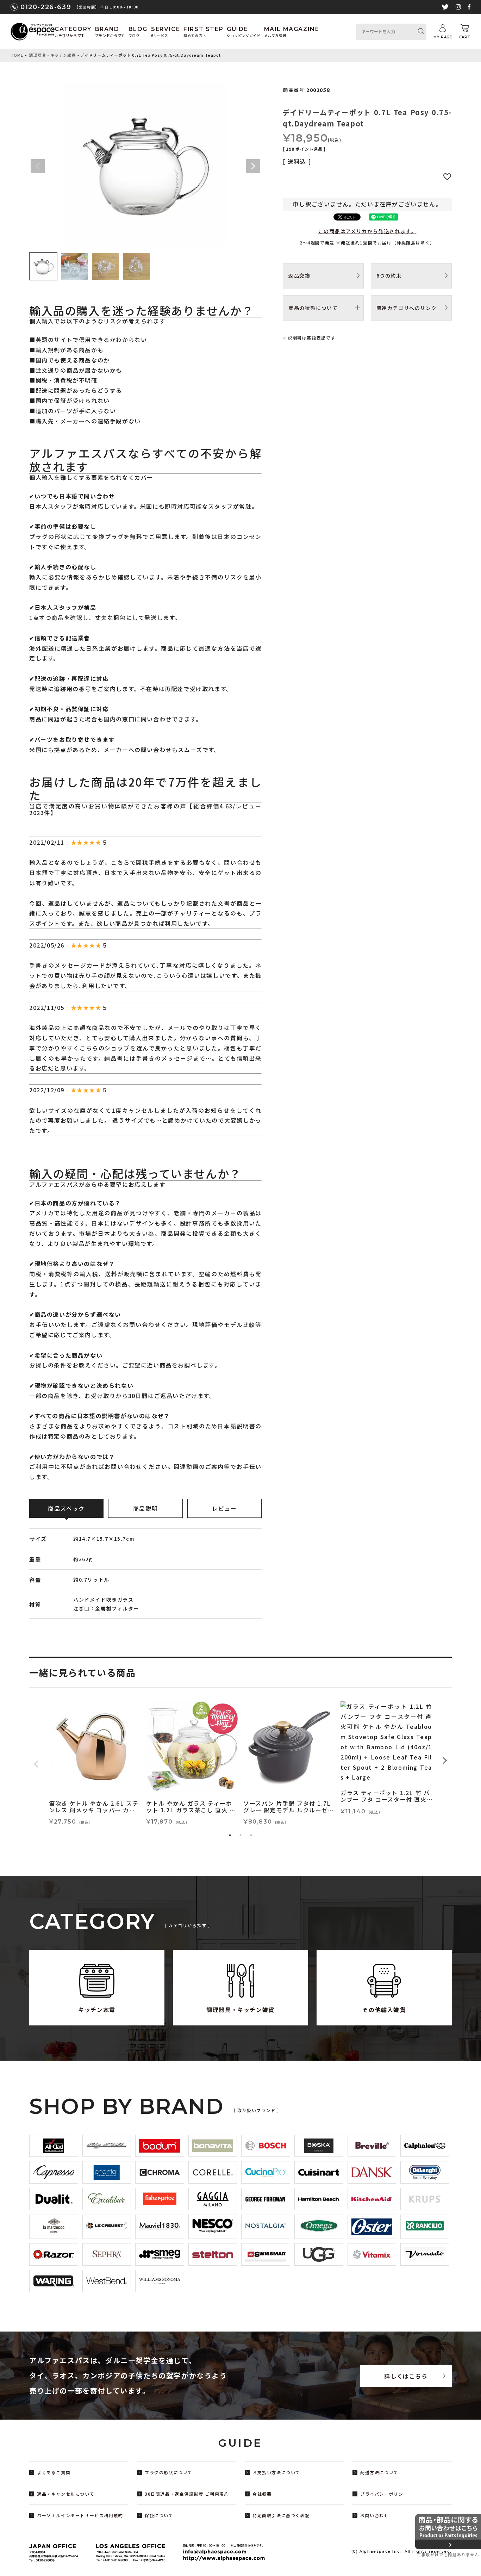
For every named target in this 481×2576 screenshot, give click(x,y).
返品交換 (299, 275)
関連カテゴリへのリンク (407, 308)
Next (253, 166)
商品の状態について (313, 308)
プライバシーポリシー (384, 2494)
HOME (17, 55)
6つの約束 (389, 275)
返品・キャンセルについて (66, 2494)
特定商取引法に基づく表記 (281, 2515)
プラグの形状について (169, 2472)
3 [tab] (251, 1835)
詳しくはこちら (406, 2376)
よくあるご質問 (54, 2472)
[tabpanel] (95, 1764)
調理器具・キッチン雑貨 (52, 55)
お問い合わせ (375, 2515)
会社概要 (262, 2494)
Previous (38, 166)
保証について (159, 2515)
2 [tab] (241, 1835)
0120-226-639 (46, 7)
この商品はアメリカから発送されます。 (367, 231)
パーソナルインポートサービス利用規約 (80, 2515)
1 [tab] (230, 1835)
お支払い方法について (276, 2472)
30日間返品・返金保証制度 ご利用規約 (187, 2494)
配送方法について (379, 2472)
